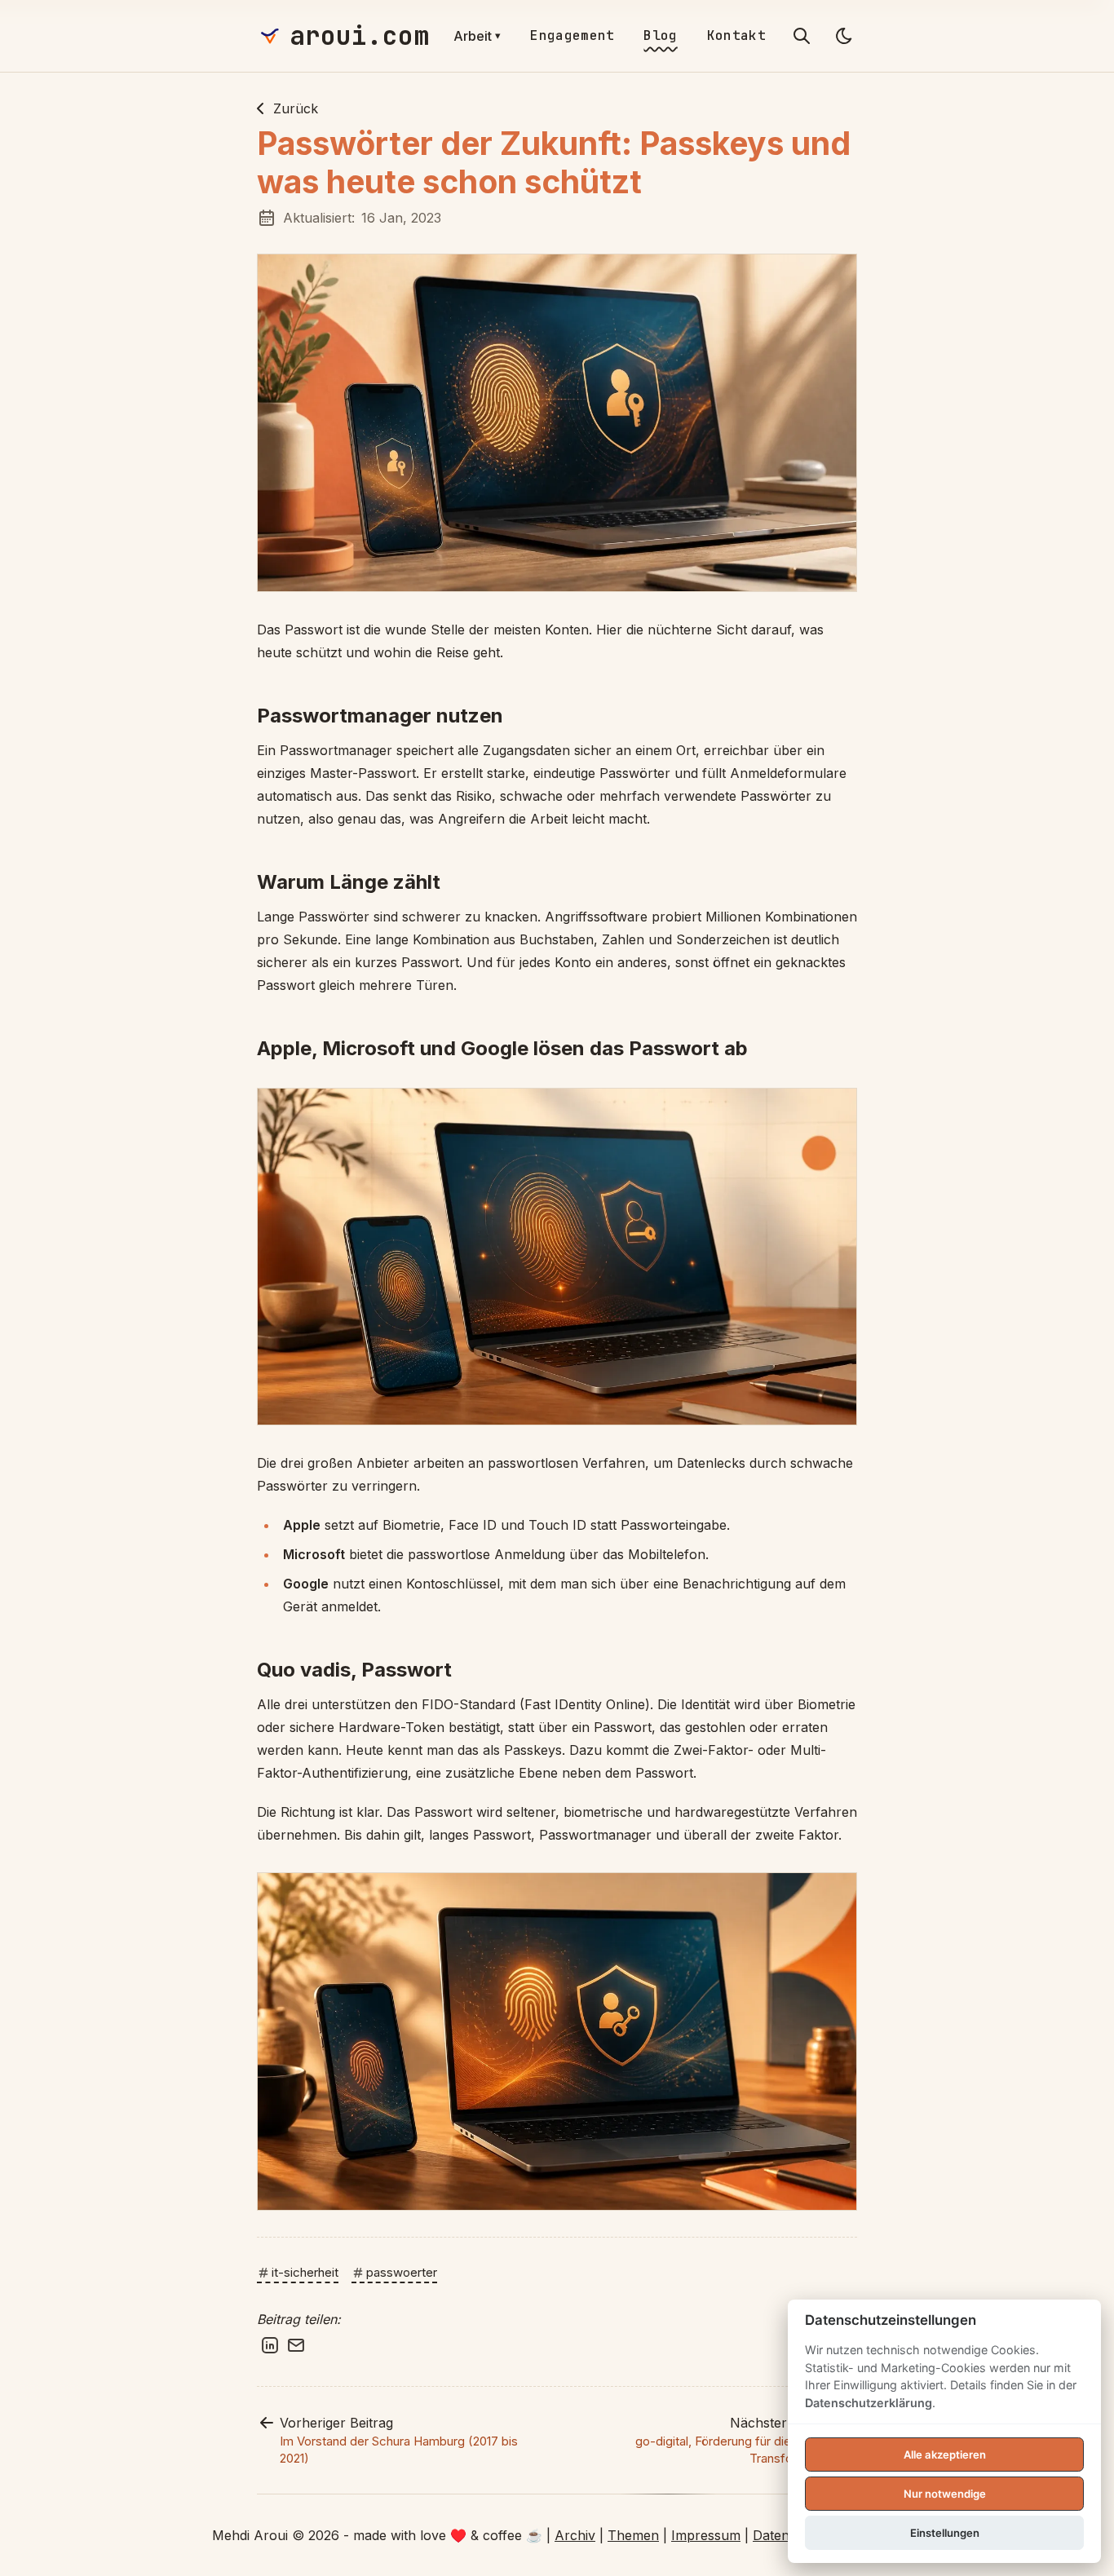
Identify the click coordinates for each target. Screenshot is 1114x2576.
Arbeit (477, 36)
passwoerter (402, 2272)
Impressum (706, 2535)
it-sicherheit (305, 2272)
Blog (660, 35)
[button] (557, 423)
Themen (633, 2535)
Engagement (572, 35)
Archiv (575, 2535)
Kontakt (736, 35)
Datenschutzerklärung (869, 2403)
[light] (844, 36)
